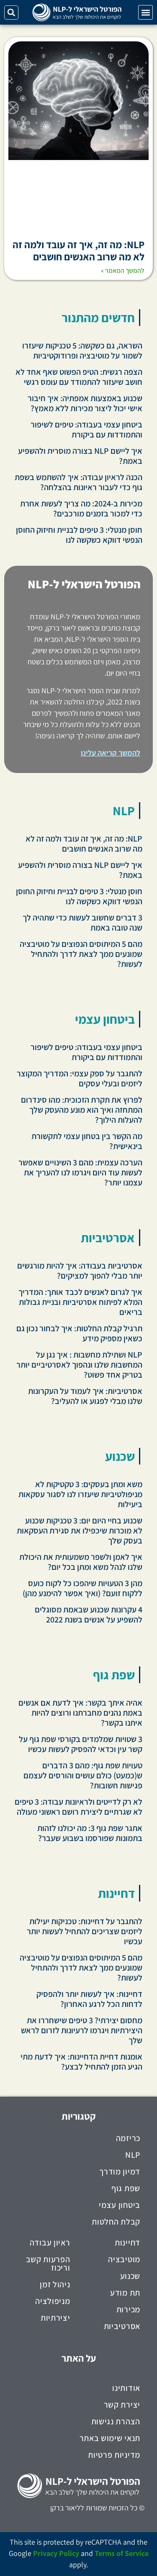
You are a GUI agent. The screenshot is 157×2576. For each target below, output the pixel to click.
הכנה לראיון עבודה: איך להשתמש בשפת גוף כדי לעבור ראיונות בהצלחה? (78, 482)
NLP (124, 811)
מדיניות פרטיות (114, 2455)
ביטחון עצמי (105, 1019)
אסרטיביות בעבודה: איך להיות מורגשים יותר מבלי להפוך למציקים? (80, 1271)
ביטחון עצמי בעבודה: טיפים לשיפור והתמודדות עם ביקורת (86, 430)
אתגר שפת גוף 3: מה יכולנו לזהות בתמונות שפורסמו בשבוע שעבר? (90, 1833)
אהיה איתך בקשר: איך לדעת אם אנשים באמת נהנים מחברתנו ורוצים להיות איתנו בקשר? (80, 1713)
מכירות (128, 2309)
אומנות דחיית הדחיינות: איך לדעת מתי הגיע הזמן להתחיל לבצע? (81, 2062)
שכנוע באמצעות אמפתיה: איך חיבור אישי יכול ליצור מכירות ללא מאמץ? (85, 403)
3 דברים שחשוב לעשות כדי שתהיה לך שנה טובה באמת (82, 923)
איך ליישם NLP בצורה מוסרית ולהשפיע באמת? (80, 456)
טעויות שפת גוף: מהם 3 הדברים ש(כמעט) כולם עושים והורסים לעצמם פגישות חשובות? (83, 1775)
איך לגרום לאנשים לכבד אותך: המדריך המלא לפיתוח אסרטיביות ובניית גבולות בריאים (80, 1302)
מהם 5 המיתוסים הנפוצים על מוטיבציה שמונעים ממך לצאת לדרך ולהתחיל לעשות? (81, 954)
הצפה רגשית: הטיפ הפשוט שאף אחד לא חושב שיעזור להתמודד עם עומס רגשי (79, 377)
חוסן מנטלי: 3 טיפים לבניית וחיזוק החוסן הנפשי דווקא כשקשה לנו (79, 535)
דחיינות (116, 1893)
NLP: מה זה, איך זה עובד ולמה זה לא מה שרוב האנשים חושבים (78, 250)
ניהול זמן (55, 2284)
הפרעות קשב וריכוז (48, 2263)
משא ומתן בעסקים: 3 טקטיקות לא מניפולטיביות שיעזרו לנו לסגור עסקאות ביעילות (80, 1494)
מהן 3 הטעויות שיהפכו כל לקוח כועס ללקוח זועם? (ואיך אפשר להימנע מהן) (82, 1588)
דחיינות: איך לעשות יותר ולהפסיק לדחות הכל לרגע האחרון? (89, 1999)
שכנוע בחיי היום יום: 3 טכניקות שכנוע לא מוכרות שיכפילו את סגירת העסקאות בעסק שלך (80, 1531)
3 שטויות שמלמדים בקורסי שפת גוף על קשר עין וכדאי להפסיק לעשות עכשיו (81, 1744)
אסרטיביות (108, 1238)
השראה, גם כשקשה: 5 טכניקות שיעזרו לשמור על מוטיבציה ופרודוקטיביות (82, 351)
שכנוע (120, 1456)
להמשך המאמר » (123, 271)
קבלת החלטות (116, 2222)
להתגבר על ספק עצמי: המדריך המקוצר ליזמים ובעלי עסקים (80, 1078)
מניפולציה (53, 2301)
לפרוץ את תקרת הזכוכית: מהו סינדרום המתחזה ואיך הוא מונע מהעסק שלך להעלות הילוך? (82, 1110)
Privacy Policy (56, 2553)
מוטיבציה (124, 2259)
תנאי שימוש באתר (110, 2438)
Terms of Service (122, 2553)
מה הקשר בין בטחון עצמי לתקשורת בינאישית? (87, 1141)
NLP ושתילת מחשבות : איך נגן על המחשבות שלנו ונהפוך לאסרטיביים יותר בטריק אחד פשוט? (79, 1365)
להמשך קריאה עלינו (111, 753)
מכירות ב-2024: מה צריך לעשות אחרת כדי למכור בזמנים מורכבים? (81, 509)
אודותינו (126, 2388)
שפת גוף (114, 1675)
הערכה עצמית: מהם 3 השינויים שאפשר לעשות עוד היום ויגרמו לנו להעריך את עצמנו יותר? (80, 1172)
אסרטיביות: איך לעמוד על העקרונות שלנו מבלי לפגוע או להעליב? (85, 1396)
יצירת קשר (122, 2405)
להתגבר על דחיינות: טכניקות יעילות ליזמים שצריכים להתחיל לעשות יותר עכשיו (85, 1931)
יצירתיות (55, 2318)
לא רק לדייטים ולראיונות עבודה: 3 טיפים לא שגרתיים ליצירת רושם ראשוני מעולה (78, 1807)
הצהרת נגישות (116, 2421)
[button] (145, 12)
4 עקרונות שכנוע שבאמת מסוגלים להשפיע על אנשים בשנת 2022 (89, 1615)
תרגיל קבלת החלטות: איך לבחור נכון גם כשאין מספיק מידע (79, 1333)
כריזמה (128, 2138)
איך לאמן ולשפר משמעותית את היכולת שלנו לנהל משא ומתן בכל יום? (81, 1562)
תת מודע (125, 2293)
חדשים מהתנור (98, 318)
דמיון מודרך (120, 2172)
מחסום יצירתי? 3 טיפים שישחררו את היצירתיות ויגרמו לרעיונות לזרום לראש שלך (82, 2030)
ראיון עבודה (50, 2243)
